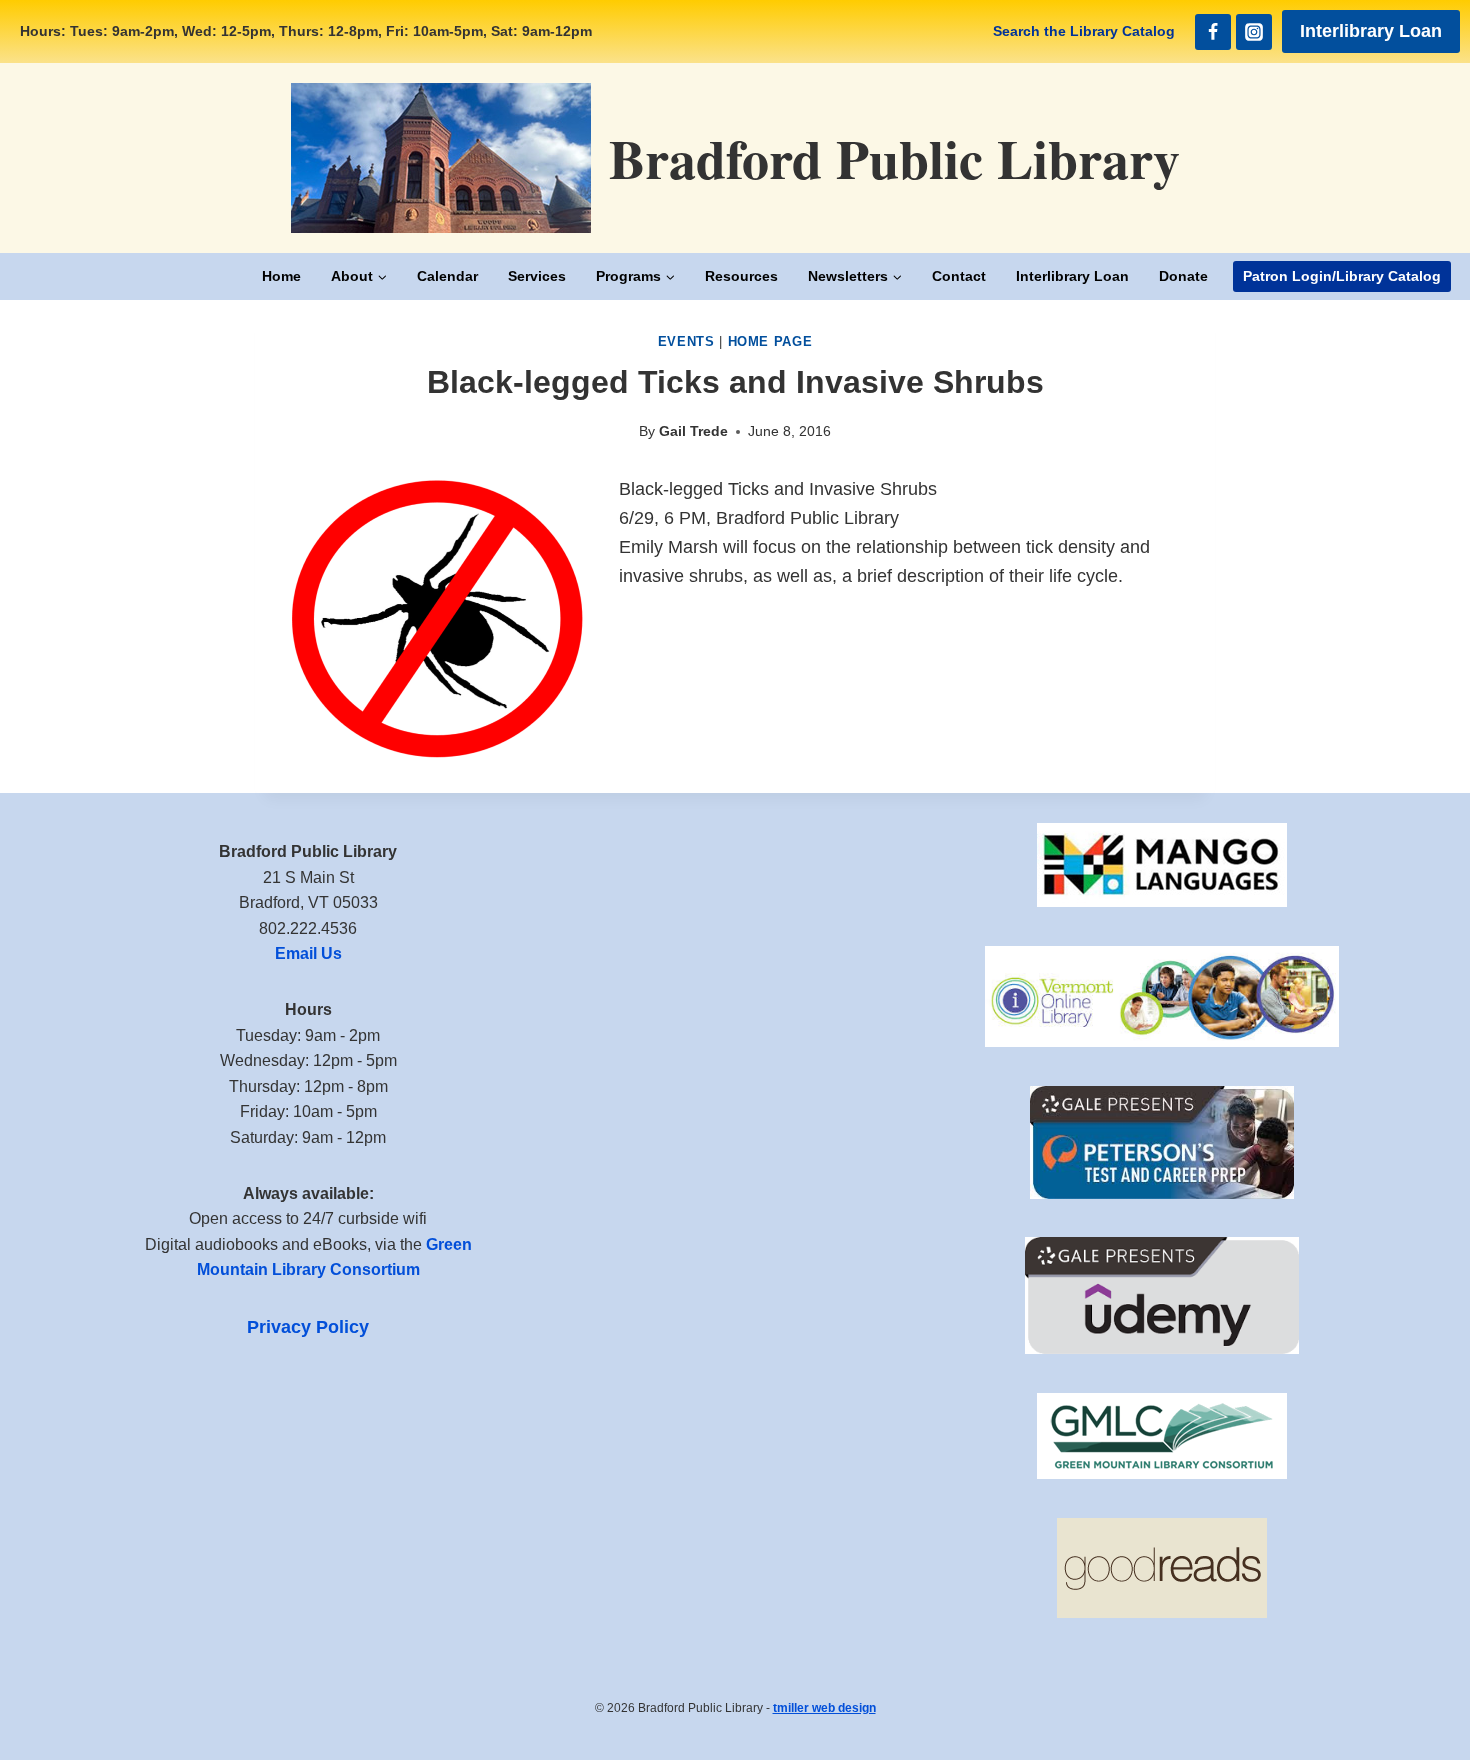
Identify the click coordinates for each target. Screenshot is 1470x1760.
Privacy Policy (308, 1327)
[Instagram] (1254, 32)
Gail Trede (693, 431)
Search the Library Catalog (1084, 31)
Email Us (308, 953)
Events (686, 342)
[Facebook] (1213, 32)
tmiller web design (824, 1708)
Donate (1183, 276)
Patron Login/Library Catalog (1342, 276)
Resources (741, 276)
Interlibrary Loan (1371, 31)
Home (281, 276)
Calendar (447, 276)
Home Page (770, 342)
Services (537, 276)
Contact (959, 276)
